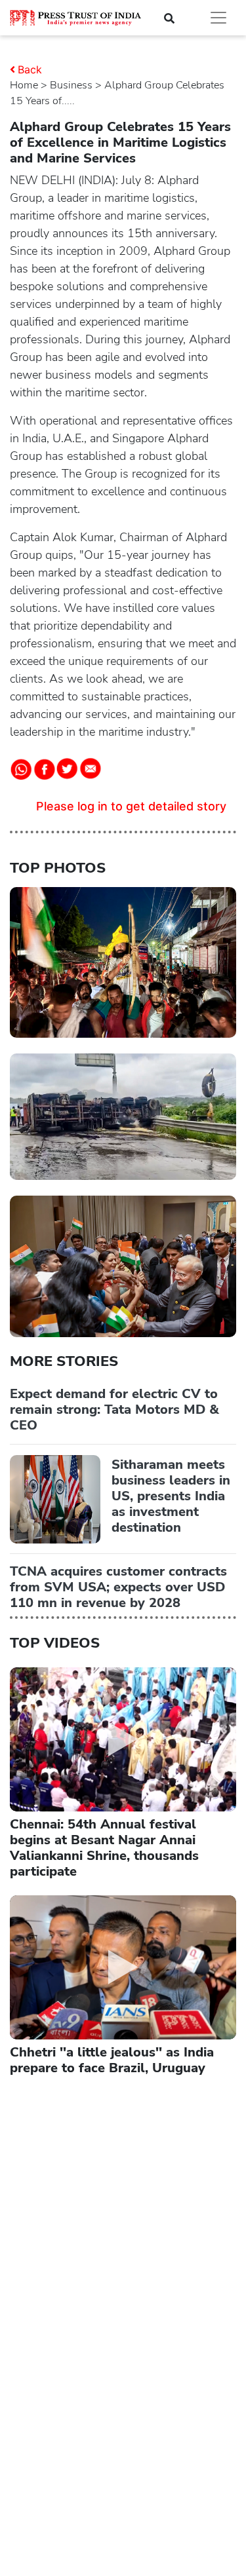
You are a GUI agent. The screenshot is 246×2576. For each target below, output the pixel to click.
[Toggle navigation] (218, 18)
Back (30, 69)
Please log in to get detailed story (131, 806)
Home (24, 85)
